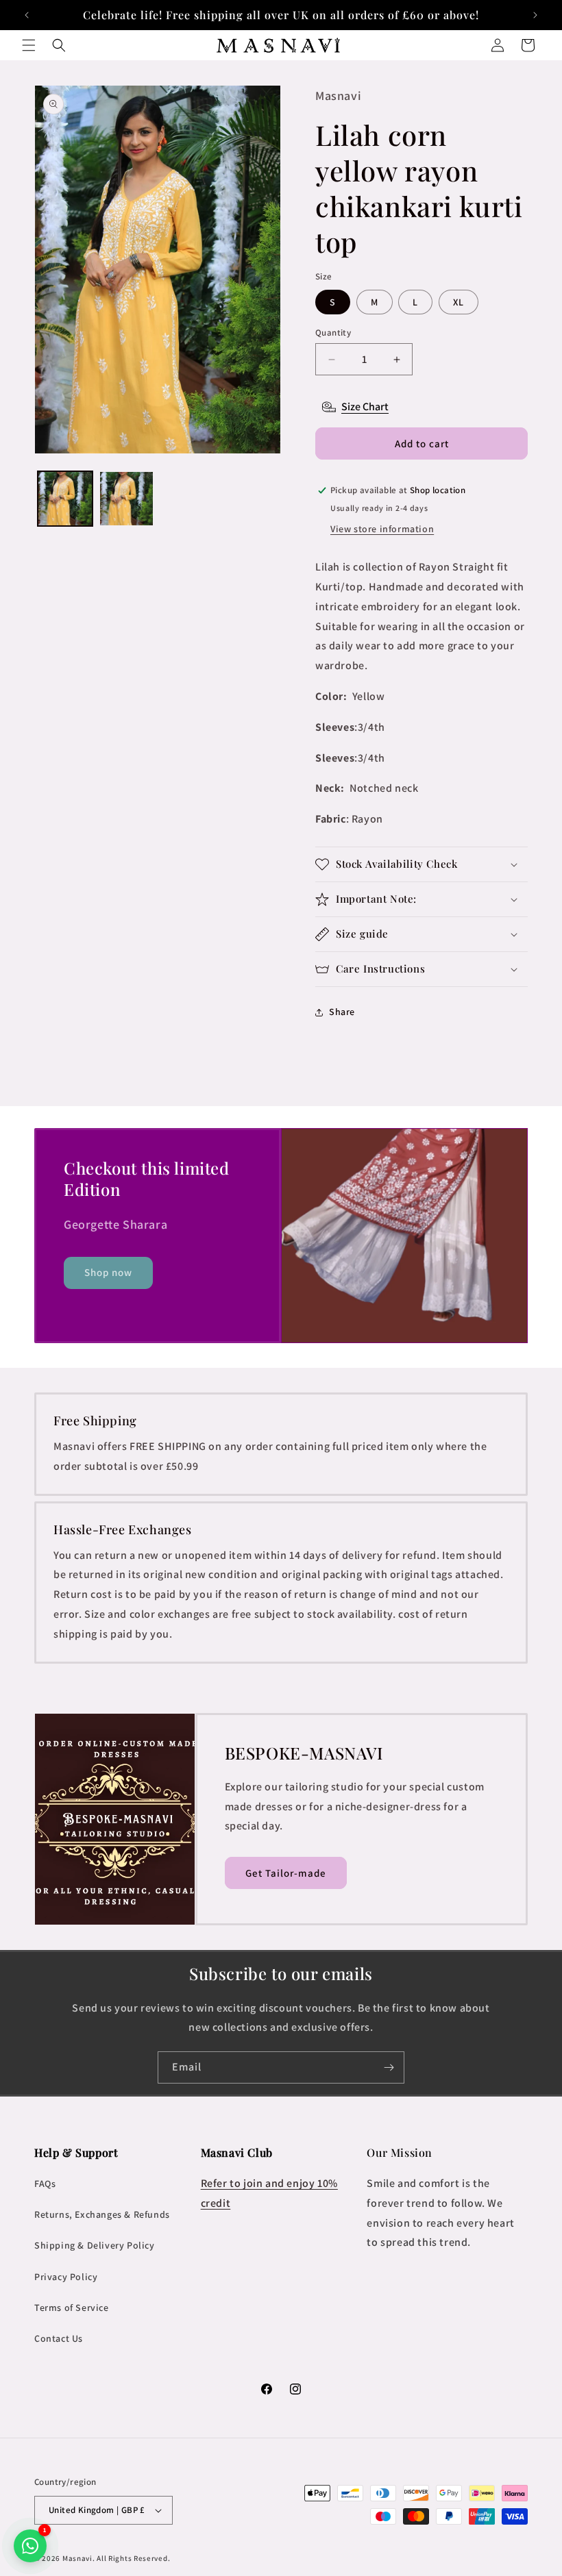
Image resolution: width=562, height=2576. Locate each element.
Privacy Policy (66, 2277)
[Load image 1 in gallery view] (65, 499)
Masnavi (77, 2558)
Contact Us (59, 2338)
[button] (29, 45)
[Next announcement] (535, 15)
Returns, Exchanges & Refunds (102, 2214)
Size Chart (365, 407)
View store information (382, 529)
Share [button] (342, 1012)
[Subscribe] (389, 2067)
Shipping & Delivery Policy (95, 2245)
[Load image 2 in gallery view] (127, 499)
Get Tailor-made (286, 1873)
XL (459, 302)
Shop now (108, 1272)
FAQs (45, 2184)
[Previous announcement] (27, 15)
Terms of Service (72, 2308)
